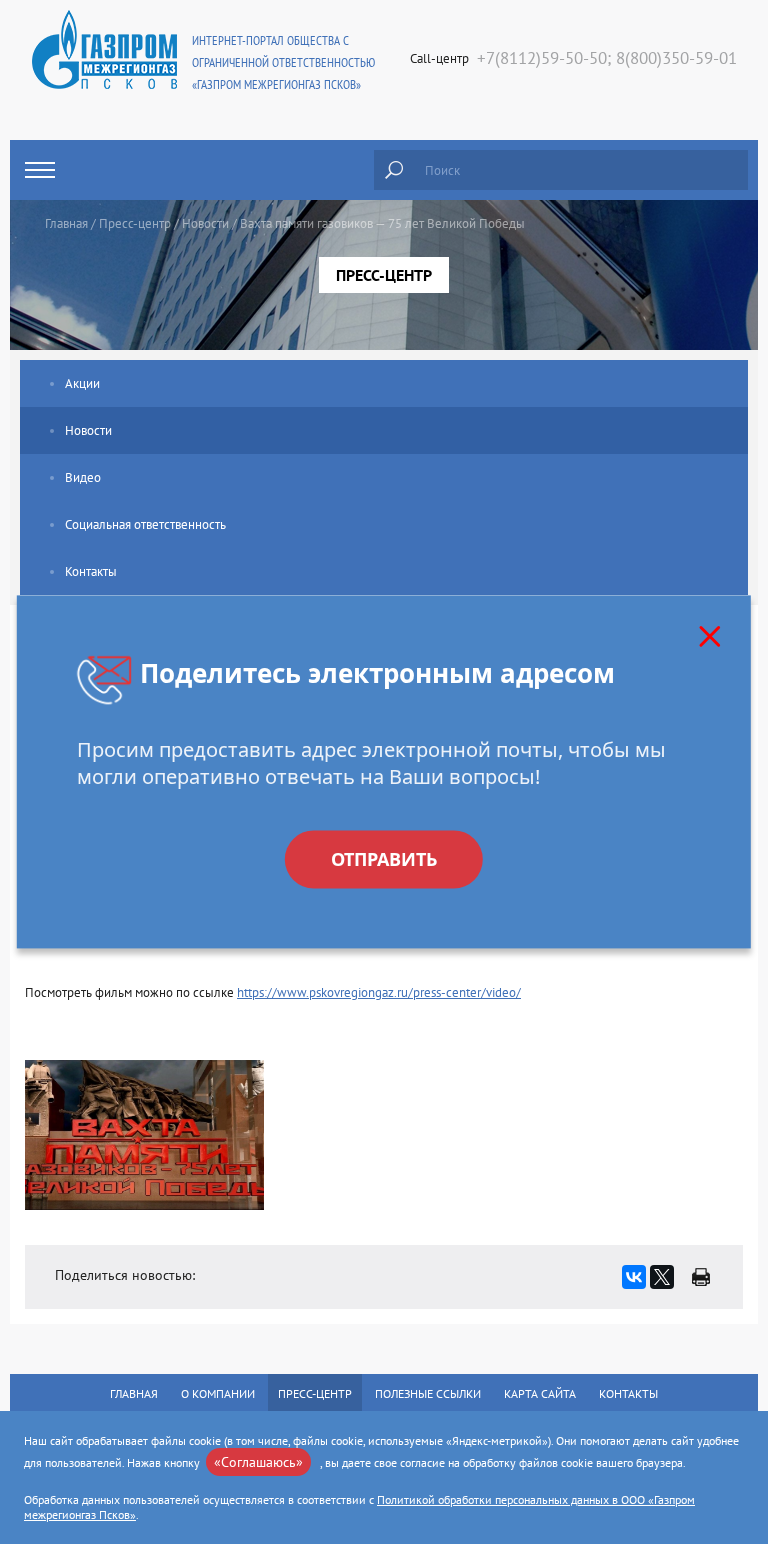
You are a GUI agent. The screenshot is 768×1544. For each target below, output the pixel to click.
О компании (218, 1393)
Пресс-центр (135, 223)
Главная (66, 223)
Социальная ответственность (145, 524)
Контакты (91, 571)
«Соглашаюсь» (258, 1462)
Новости (205, 223)
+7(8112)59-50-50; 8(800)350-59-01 (607, 58)
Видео (83, 477)
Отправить (384, 860)
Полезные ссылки (428, 1393)
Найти (394, 170)
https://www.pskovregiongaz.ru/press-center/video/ (379, 992)
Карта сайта (540, 1393)
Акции (82, 383)
